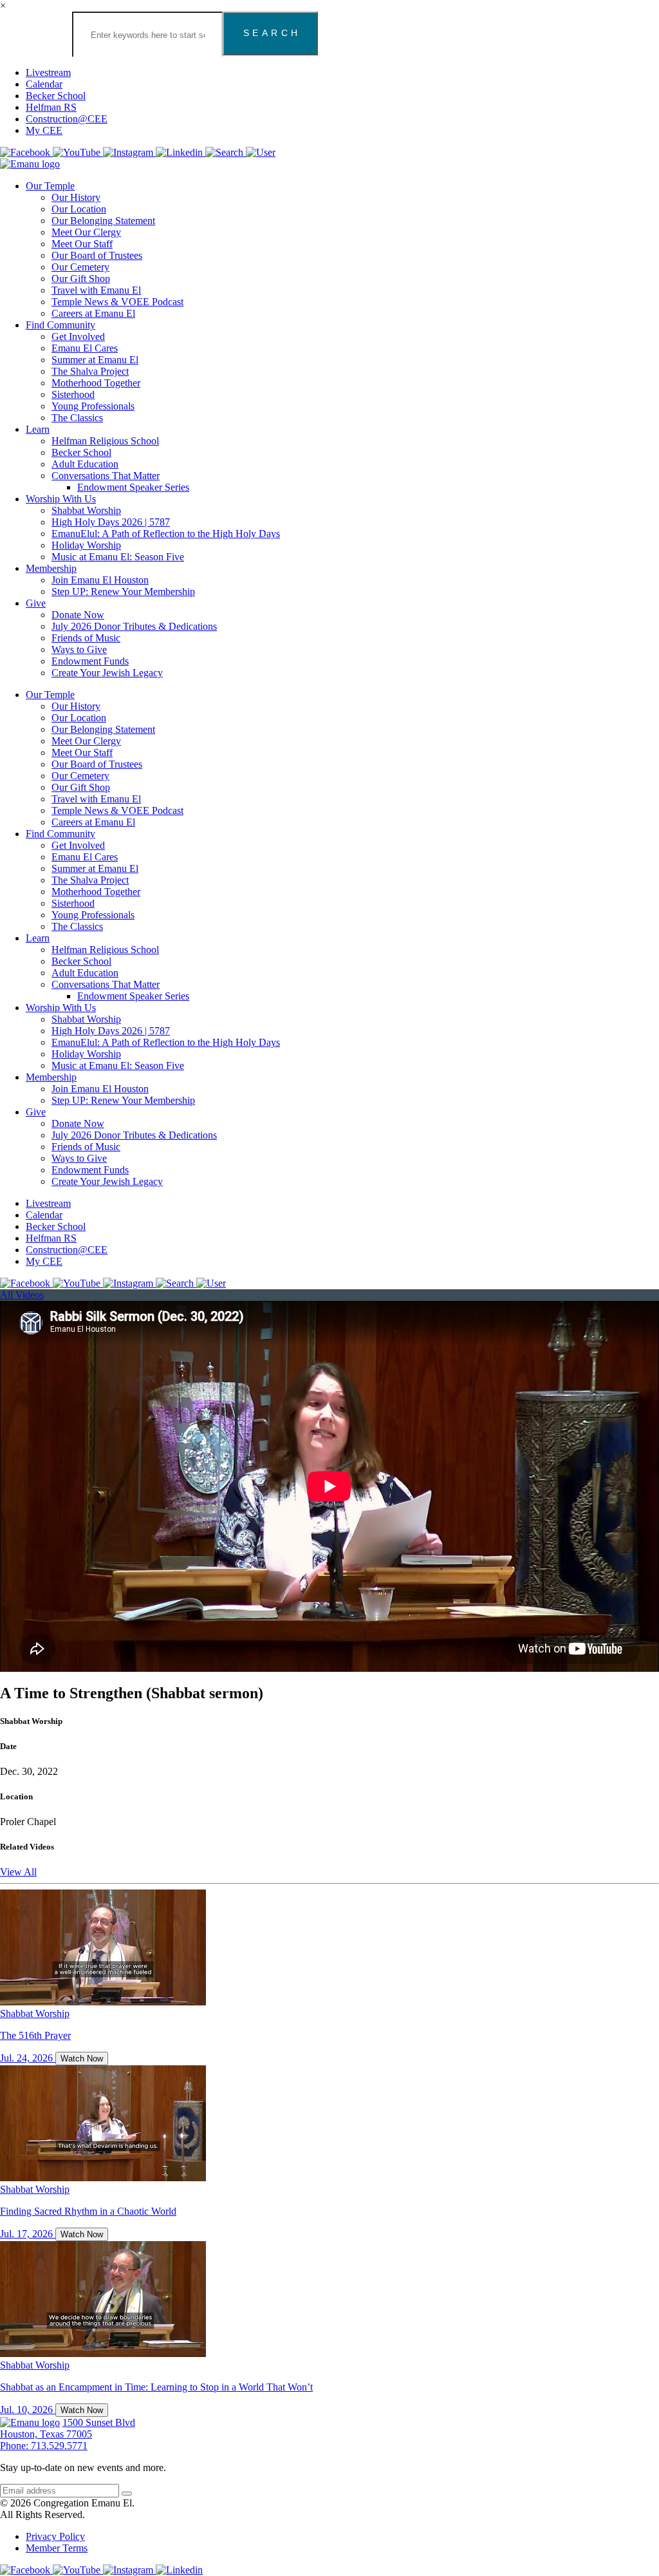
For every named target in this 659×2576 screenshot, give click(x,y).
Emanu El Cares (85, 348)
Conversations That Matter (106, 476)
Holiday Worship (86, 545)
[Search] (226, 152)
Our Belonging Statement (103, 221)
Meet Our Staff (82, 244)
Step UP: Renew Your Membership (123, 592)
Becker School (56, 96)
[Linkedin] (181, 152)
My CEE (44, 130)
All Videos (22, 1295)
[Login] (261, 152)
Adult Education (85, 464)
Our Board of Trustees (97, 255)
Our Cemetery (80, 267)
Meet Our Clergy (86, 232)
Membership (51, 568)
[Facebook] (26, 152)
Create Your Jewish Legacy (107, 673)
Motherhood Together (96, 383)
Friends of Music (86, 638)
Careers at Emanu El (93, 313)
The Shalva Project (90, 371)
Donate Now (78, 615)
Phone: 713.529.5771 (44, 2446)
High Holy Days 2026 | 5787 (111, 522)
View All (18, 1872)
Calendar (44, 84)
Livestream (48, 72)
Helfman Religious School (105, 441)
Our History (76, 197)
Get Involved (78, 336)
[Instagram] (129, 152)
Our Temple (50, 186)
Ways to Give (79, 649)
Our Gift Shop (81, 279)
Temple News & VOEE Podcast (117, 302)
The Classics (77, 418)
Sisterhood (73, 394)
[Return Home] (30, 164)
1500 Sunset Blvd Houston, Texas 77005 (68, 2428)
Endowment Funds (90, 661)
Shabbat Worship (86, 510)
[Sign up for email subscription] (127, 2494)
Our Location (79, 209)
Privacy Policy (55, 2536)
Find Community (60, 325)
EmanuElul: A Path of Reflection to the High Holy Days (166, 534)
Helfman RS (51, 107)
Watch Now (82, 2059)
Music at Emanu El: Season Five (118, 557)
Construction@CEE (67, 119)
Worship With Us (61, 499)
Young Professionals (93, 406)
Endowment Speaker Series (133, 487)
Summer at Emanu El (95, 360)
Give (36, 603)
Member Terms (57, 2548)
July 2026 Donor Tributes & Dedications (134, 626)
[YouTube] (78, 152)
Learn (38, 429)
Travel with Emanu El (96, 290)
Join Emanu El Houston (100, 580)
